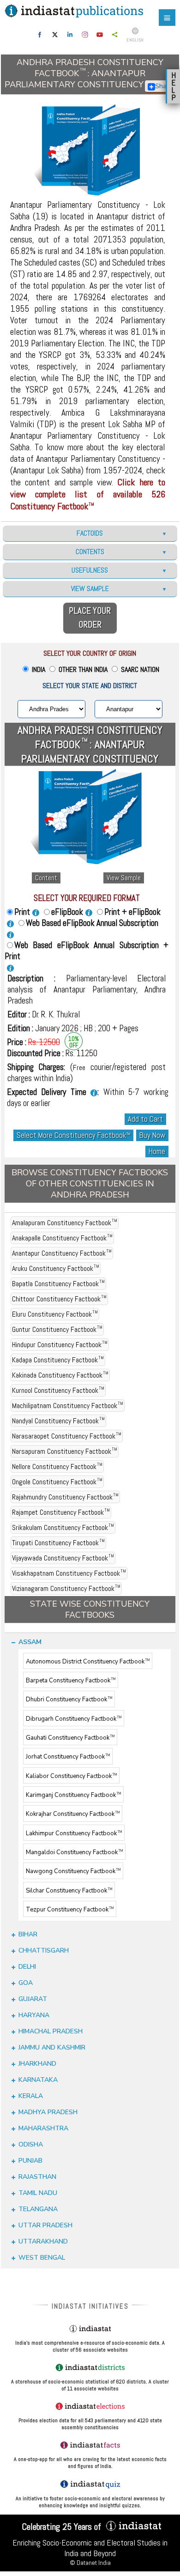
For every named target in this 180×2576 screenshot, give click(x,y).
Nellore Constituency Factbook (57, 1466)
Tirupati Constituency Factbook (58, 1543)
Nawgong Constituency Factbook (73, 1872)
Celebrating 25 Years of (63, 2527)
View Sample (124, 878)
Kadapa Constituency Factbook (58, 1360)
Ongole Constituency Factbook (57, 1482)
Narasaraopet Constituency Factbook (67, 1436)
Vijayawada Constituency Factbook (63, 1558)
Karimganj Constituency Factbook (73, 1795)
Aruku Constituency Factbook (56, 1268)
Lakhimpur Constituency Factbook (74, 1833)
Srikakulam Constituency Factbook (63, 1527)
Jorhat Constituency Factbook (68, 1757)
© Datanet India (90, 2563)
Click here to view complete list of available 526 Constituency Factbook (88, 494)
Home (157, 1152)
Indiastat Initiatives (90, 2306)
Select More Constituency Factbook (73, 1135)
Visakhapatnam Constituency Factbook (69, 1573)
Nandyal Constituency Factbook (58, 1421)
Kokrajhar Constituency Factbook (73, 1814)
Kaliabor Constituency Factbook (71, 1776)
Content (46, 878)
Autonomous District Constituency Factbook (88, 1662)
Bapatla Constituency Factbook (58, 1284)
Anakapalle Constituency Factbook (62, 1238)
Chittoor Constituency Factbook (59, 1299)
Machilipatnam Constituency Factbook (68, 1406)
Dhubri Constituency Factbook (69, 1700)
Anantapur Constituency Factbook (62, 1253)
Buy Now (152, 1135)
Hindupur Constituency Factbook (60, 1345)
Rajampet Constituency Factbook (61, 1512)
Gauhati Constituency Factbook (70, 1738)
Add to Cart (145, 1119)
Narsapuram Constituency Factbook (65, 1451)
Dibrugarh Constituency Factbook (74, 1719)
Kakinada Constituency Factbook (60, 1375)
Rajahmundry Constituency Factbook (65, 1497)
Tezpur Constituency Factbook (70, 1910)
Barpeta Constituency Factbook (71, 1681)
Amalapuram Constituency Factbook (65, 1223)
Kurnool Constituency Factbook (58, 1390)
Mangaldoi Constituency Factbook (74, 1852)
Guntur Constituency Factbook (57, 1329)
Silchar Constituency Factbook (69, 1891)
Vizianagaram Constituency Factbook (66, 1588)
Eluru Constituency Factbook (55, 1314)
